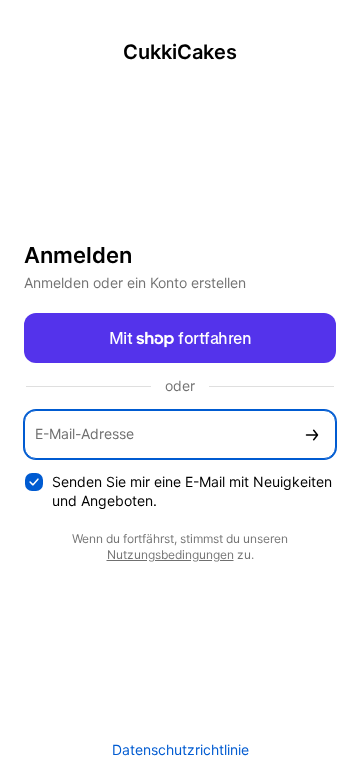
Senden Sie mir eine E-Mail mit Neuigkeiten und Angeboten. (192, 491)
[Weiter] (312, 434)
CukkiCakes (180, 52)
